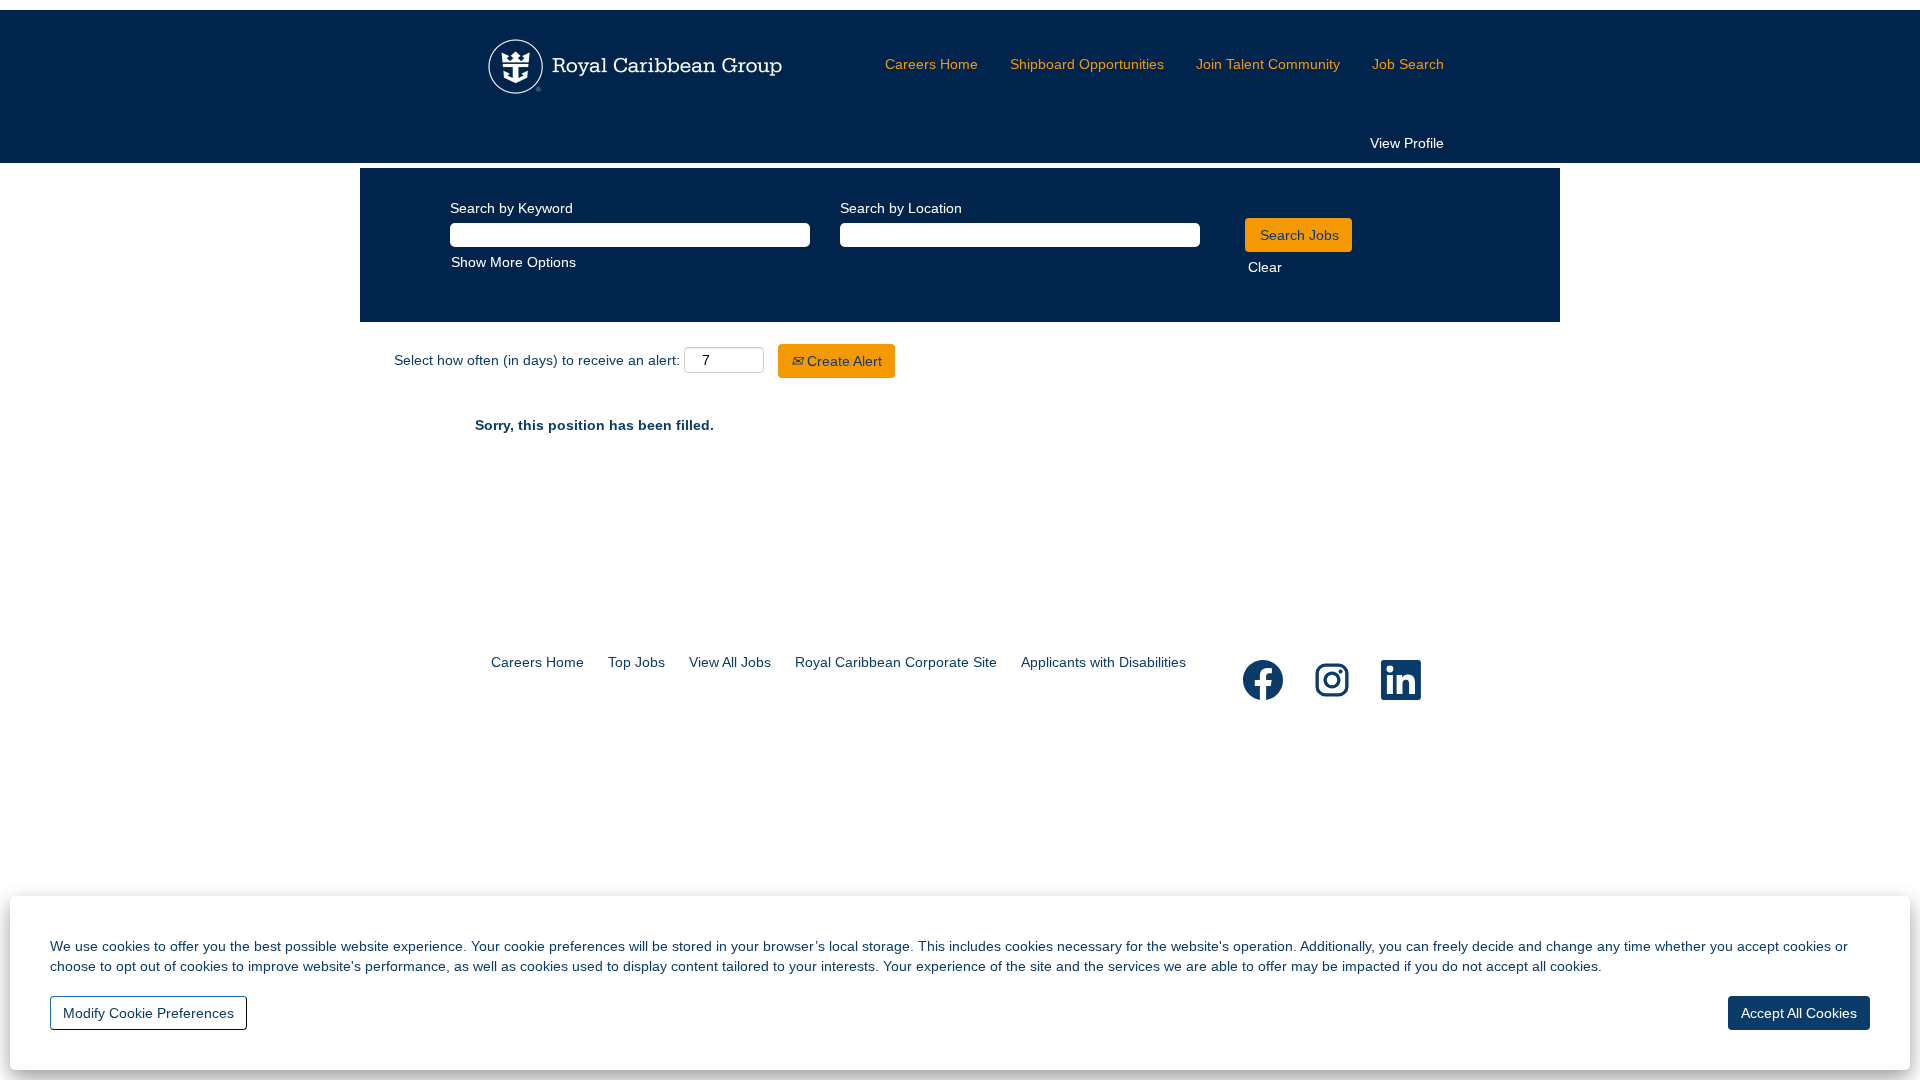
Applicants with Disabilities (1103, 662)
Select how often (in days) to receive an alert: (537, 360)
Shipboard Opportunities (1087, 64)
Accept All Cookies (1799, 1013)
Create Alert (842, 361)
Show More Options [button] (513, 262)
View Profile (1407, 143)
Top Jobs (636, 662)
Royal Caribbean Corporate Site (896, 662)
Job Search (1408, 64)
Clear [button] (1265, 267)
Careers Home (931, 64)
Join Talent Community (1268, 64)
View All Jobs (730, 662)
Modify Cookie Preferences (148, 1013)
